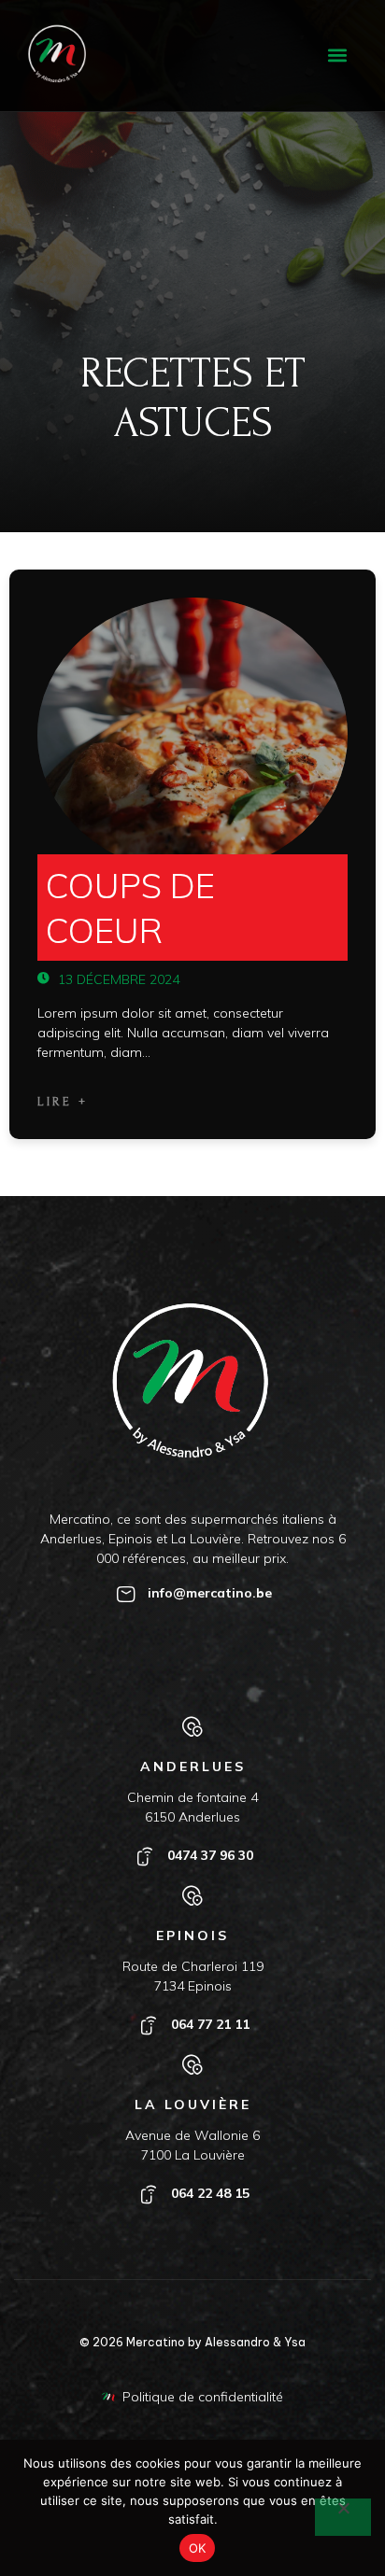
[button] (337, 56)
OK (198, 2548)
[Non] (343, 2517)
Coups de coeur (130, 908)
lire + (63, 1102)
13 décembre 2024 (117, 979)
